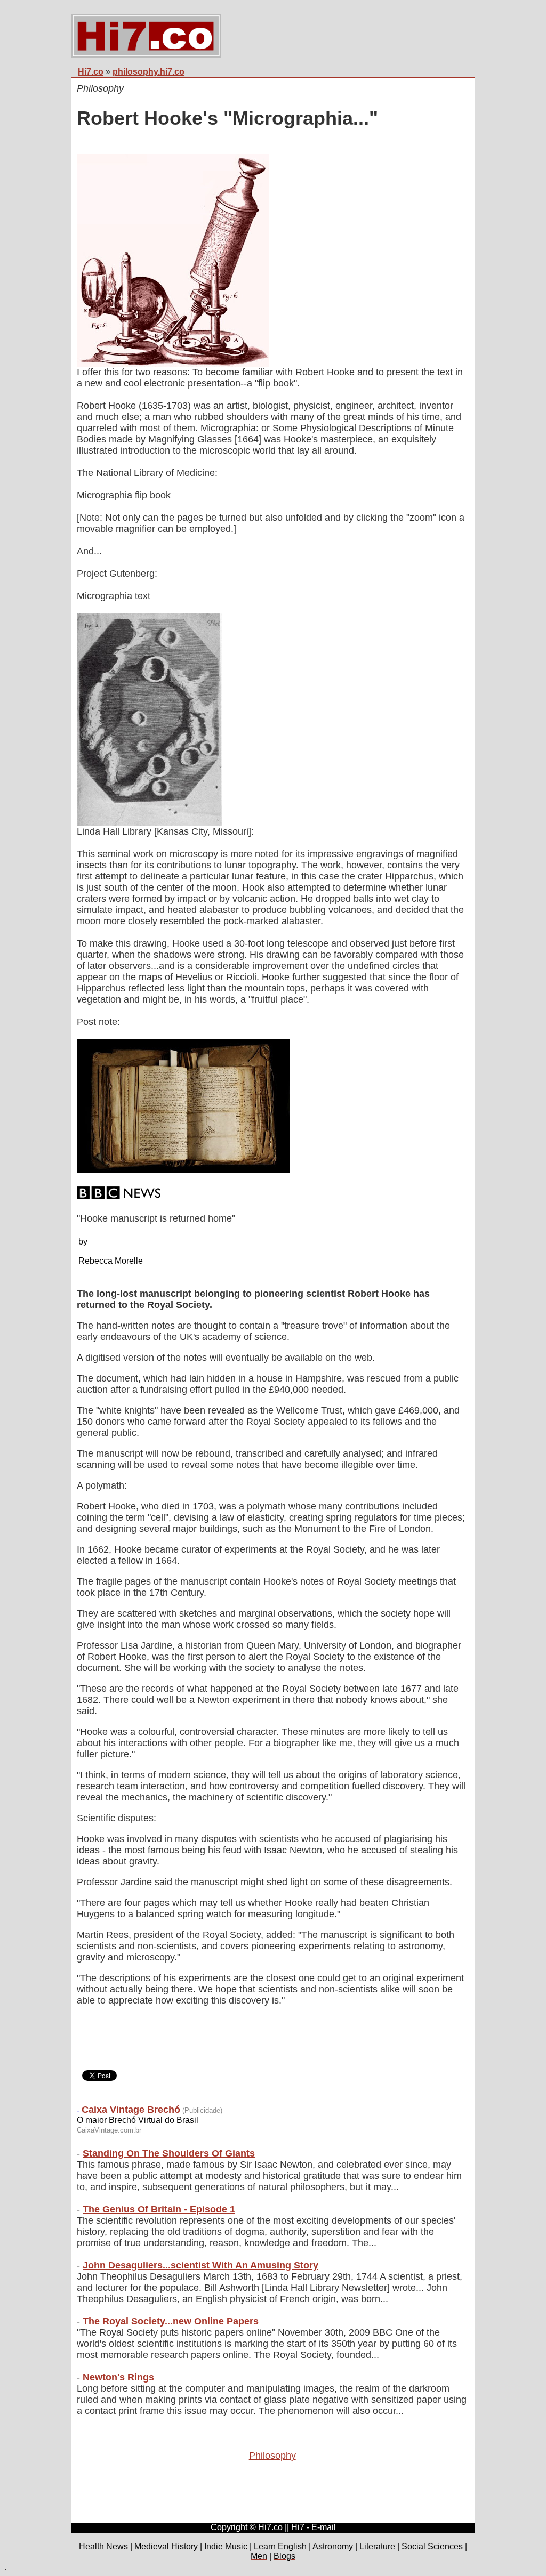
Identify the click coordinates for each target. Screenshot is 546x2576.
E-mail (324, 2527)
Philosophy (272, 2456)
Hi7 (298, 2527)
